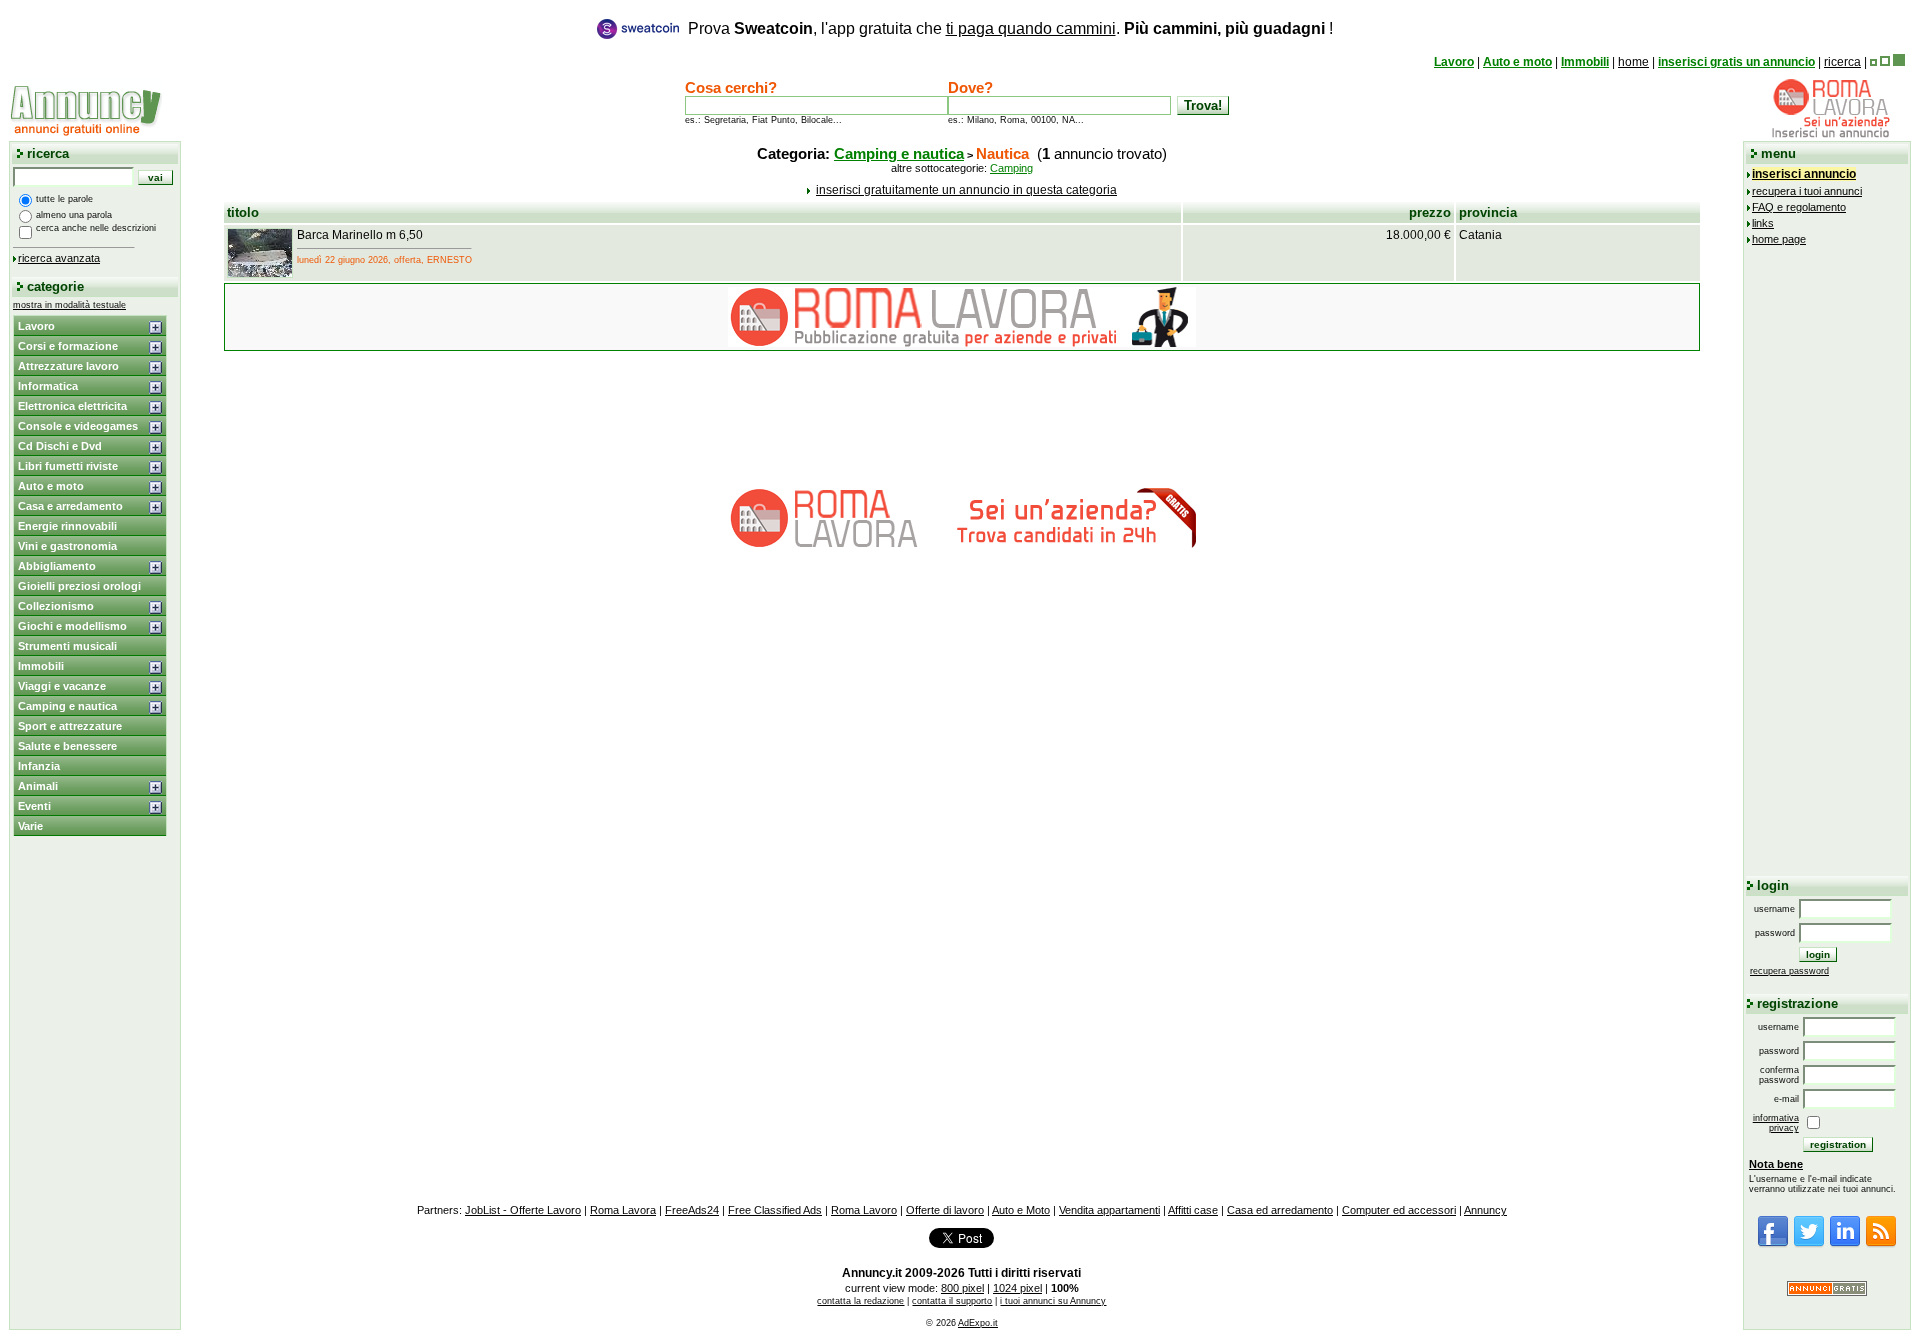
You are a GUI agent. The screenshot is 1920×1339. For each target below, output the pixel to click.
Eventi (34, 806)
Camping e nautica (67, 706)
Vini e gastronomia (67, 546)
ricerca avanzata (59, 258)
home (1633, 62)
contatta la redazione (860, 1301)
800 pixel (962, 1288)
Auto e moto (1517, 62)
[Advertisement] (1827, 558)
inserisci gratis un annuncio (1736, 62)
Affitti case (1193, 1210)
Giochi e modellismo (72, 626)
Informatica (48, 386)
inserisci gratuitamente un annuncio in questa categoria (966, 190)
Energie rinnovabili (67, 526)
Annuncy (1485, 1210)
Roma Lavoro (864, 1210)
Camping (1011, 168)
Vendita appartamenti (1109, 1210)
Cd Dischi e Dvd (60, 446)
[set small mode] (1873, 62)
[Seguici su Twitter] (1809, 1244)
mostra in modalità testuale (69, 305)
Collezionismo (56, 606)
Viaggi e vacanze (62, 686)
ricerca (1842, 62)
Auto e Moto (1021, 1210)
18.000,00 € (1418, 235)
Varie (30, 826)
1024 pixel (1017, 1288)
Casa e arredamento (70, 506)
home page (1779, 239)
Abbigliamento (57, 566)
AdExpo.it (978, 1323)
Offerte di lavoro (945, 1210)
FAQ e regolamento (1799, 207)
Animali (38, 786)
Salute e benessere (67, 746)
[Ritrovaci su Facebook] (1773, 1244)
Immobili (1585, 62)
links (1763, 223)
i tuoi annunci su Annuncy (1053, 1301)
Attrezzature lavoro (68, 366)
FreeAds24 (692, 1210)
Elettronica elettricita (72, 406)
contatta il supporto (952, 1301)
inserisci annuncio (1804, 174)
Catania (1480, 235)
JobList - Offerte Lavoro (523, 1210)
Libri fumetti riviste (68, 466)
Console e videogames (78, 426)
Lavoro (1454, 62)
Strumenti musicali (67, 646)
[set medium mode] (1885, 62)
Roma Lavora (623, 1210)
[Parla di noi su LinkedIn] (1845, 1244)
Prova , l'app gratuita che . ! (1010, 28)
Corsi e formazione (68, 346)
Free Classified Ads (775, 1210)
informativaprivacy (1776, 1123)
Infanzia (39, 766)
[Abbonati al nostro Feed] (1881, 1244)
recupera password (1789, 971)
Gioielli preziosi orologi (79, 586)
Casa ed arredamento (1280, 1210)
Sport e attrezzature (70, 726)
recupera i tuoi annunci (1807, 191)
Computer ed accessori (1399, 1210)
